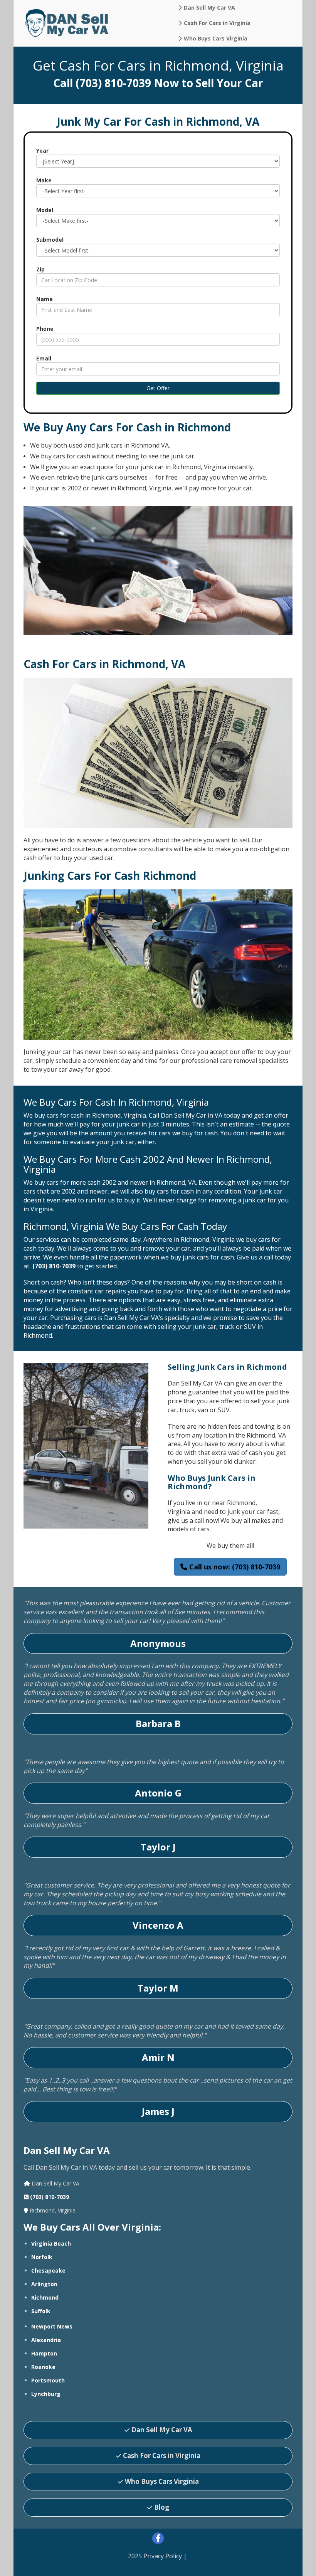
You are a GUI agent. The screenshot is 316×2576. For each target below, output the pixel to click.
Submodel (50, 240)
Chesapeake (48, 2270)
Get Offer (158, 388)
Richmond (45, 2297)
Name (45, 299)
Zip (40, 269)
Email (44, 358)
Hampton (44, 2353)
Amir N (158, 2057)
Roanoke (43, 2367)
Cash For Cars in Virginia (162, 2456)
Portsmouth (48, 2380)
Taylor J (158, 1847)
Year (42, 151)
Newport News (52, 2326)
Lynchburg (46, 2394)
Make (44, 180)
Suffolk (41, 2311)
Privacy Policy (163, 2556)
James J (158, 2111)
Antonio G (158, 1793)
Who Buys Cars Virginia (162, 2481)
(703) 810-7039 (113, 83)
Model (45, 210)
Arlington (44, 2284)
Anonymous (158, 1643)
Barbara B (158, 1723)
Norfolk (42, 2257)
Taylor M (158, 1988)
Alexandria (46, 2340)
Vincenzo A (158, 1925)
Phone (45, 329)
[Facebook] (158, 2539)
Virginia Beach (51, 2243)
